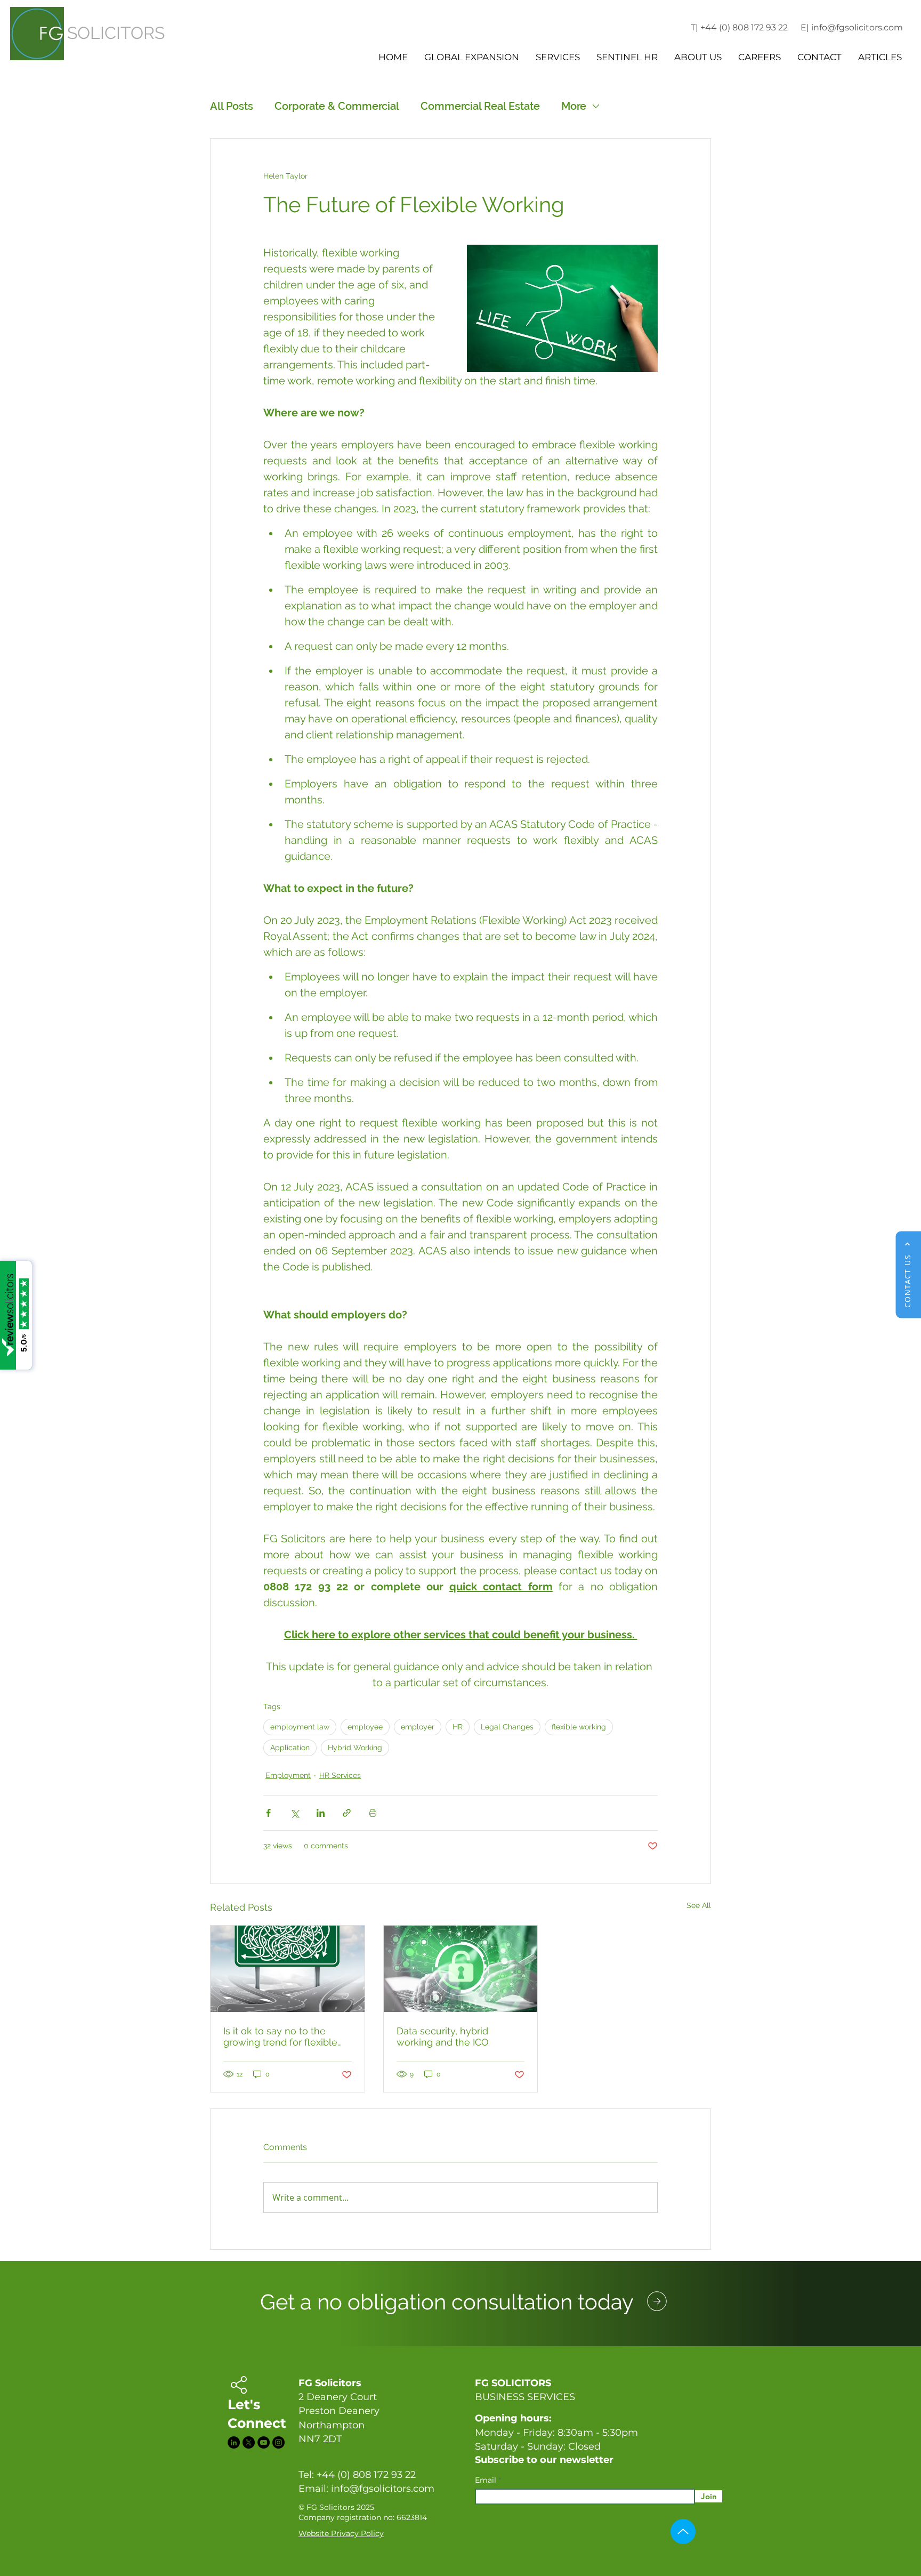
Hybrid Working (355, 1748)
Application (290, 1748)
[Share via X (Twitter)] (294, 1813)
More (574, 106)
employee (365, 1727)
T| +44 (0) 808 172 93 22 (739, 27)
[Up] (683, 2531)
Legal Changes (507, 1727)
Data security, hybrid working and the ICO (443, 2036)
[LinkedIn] (234, 2442)
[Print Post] (373, 1813)
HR (458, 1727)
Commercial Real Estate (480, 106)
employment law (300, 1727)
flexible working (579, 1727)
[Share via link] (347, 1813)
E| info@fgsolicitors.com (852, 27)
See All (699, 1905)
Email (487, 2480)
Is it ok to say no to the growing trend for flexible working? (280, 2036)
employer (418, 1727)
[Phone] (657, 2301)
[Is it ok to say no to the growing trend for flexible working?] (288, 1969)
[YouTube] (264, 2442)
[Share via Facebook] (268, 1813)
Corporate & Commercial (337, 106)
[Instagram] (278, 2442)
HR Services (340, 1775)
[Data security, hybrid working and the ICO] (461, 1969)
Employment (288, 1775)
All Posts (232, 106)
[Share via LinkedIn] (321, 1813)
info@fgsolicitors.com (383, 2489)
